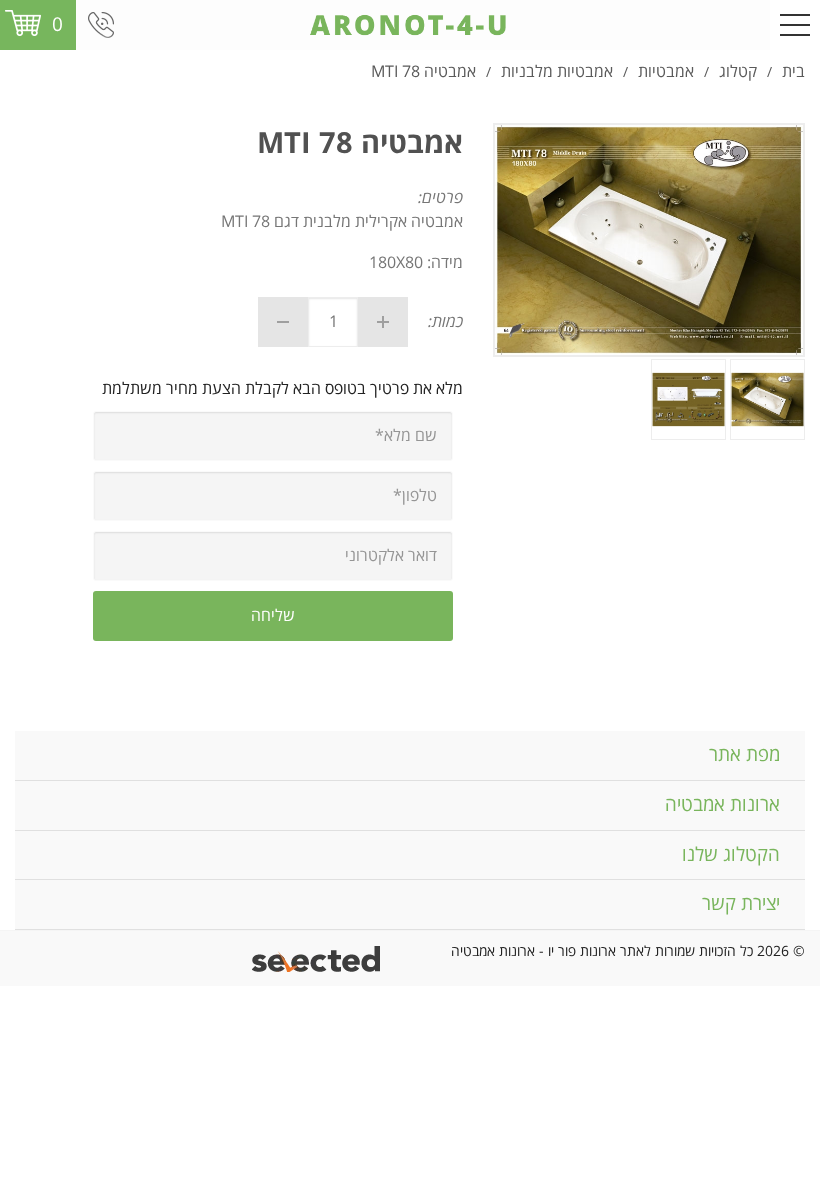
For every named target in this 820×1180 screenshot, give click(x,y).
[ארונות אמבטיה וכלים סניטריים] (410, 25)
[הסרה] (283, 322)
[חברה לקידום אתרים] (317, 958)
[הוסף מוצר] (383, 322)
